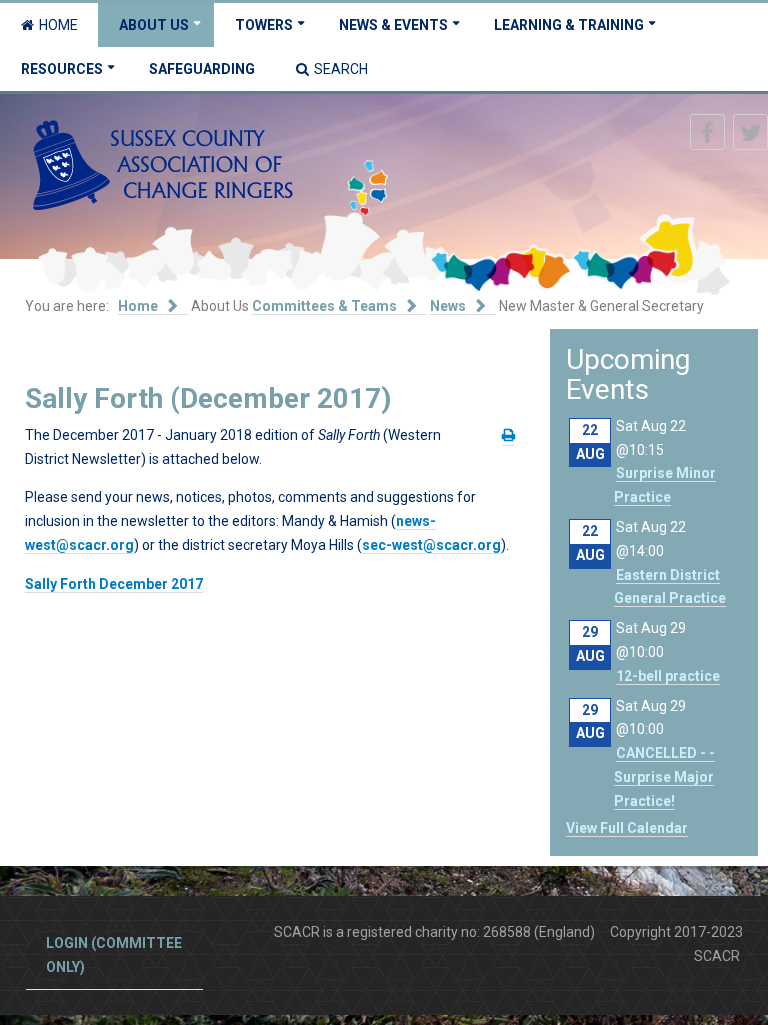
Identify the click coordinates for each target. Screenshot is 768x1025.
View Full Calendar (627, 828)
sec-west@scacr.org (431, 545)
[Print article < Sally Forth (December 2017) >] (508, 435)
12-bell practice (668, 676)
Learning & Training (569, 25)
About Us (154, 25)
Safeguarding (202, 69)
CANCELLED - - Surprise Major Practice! (664, 777)
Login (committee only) (114, 955)
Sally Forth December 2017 (114, 584)
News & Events (393, 25)
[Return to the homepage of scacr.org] (163, 164)
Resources (62, 69)
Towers (264, 25)
